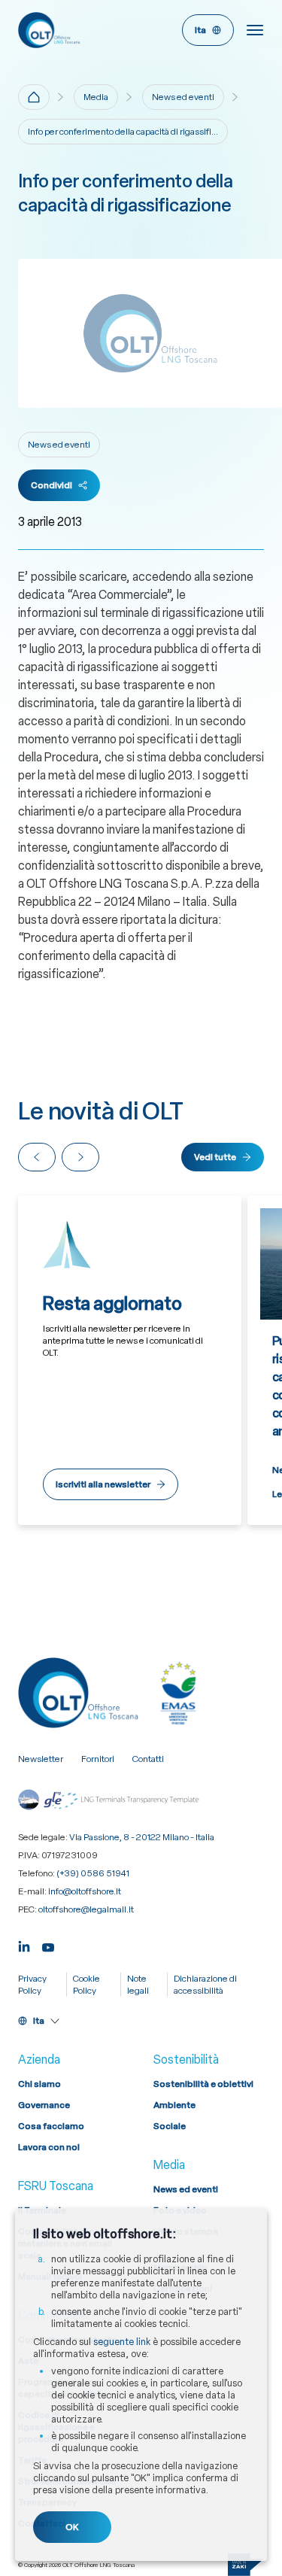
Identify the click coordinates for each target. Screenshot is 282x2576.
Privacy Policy (32, 1985)
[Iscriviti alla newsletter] (130, 1360)
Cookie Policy (86, 1985)
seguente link (122, 2342)
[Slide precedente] (37, 1157)
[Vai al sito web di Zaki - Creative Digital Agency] (246, 2565)
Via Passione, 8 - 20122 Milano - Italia (142, 1837)
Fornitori (98, 1759)
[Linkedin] (24, 1945)
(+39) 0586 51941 (93, 1873)
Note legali (138, 1985)
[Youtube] (48, 1945)
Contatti (148, 1759)
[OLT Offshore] (77, 30)
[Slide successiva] (80, 1157)
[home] (34, 97)
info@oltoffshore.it (85, 1891)
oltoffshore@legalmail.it (86, 1909)
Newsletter (41, 1759)
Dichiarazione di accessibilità (205, 1985)
